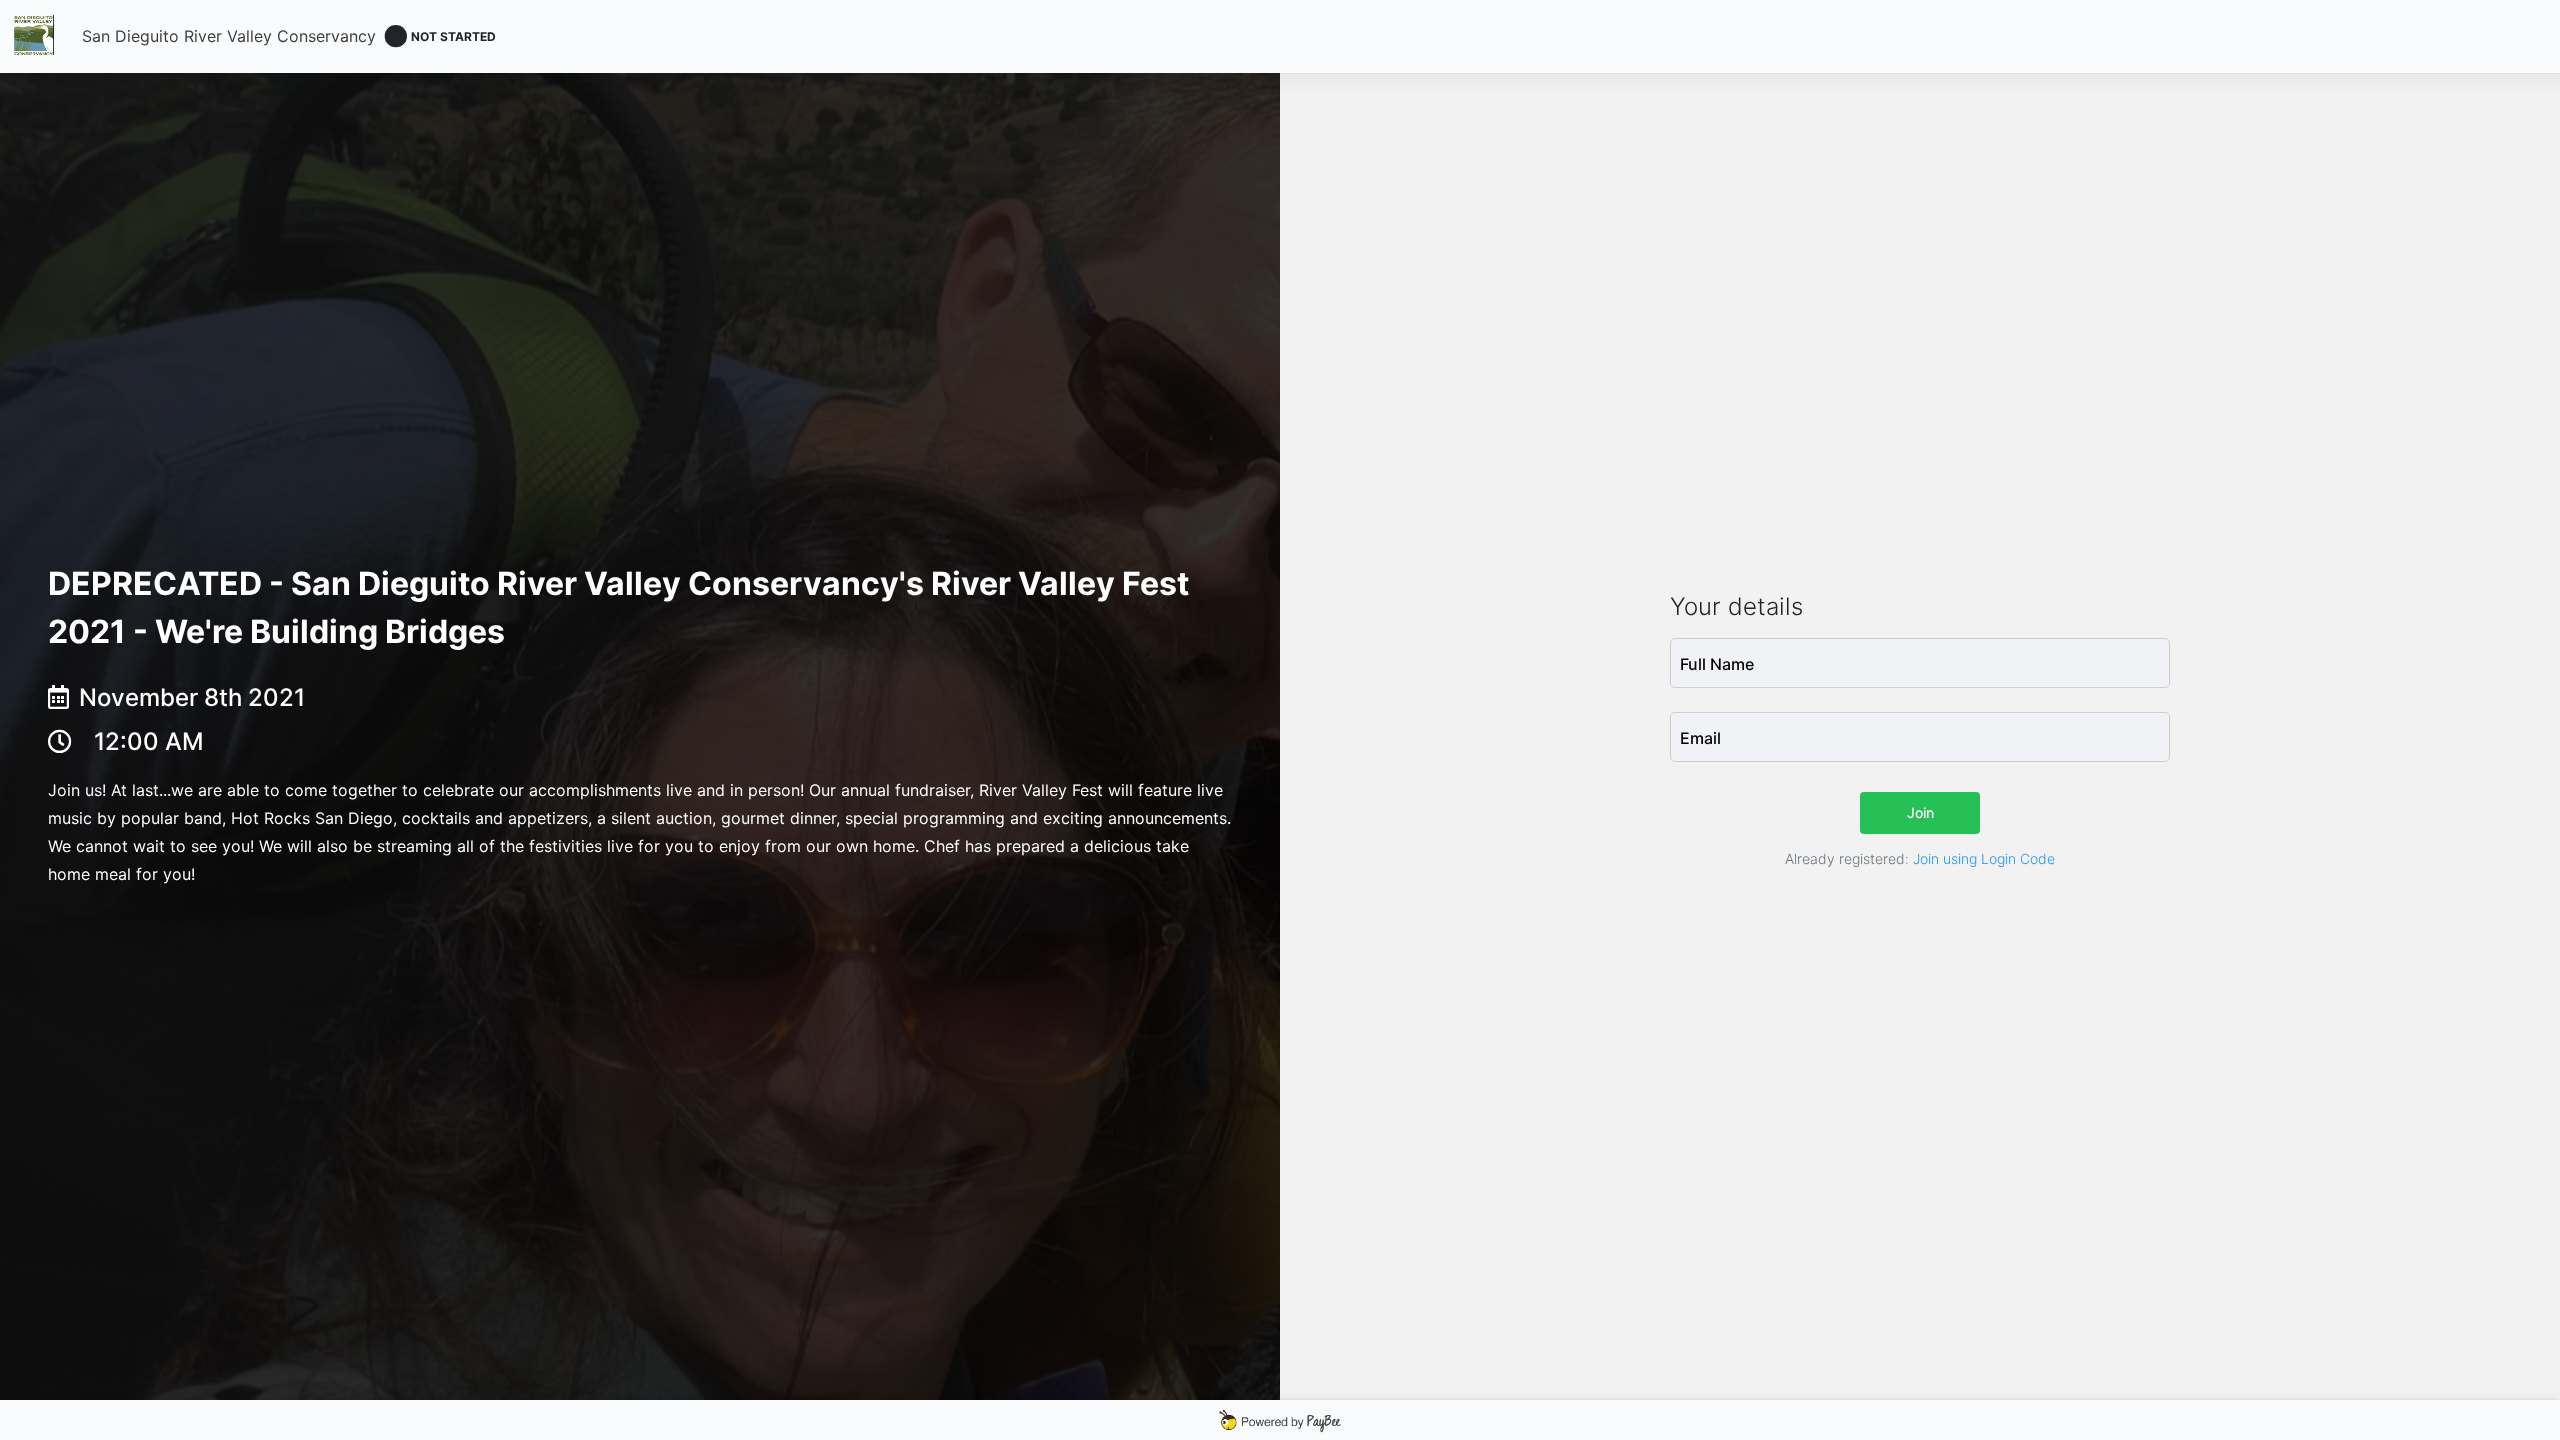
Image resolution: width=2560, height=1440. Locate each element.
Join (1920, 812)
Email (1700, 738)
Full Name (1717, 664)
